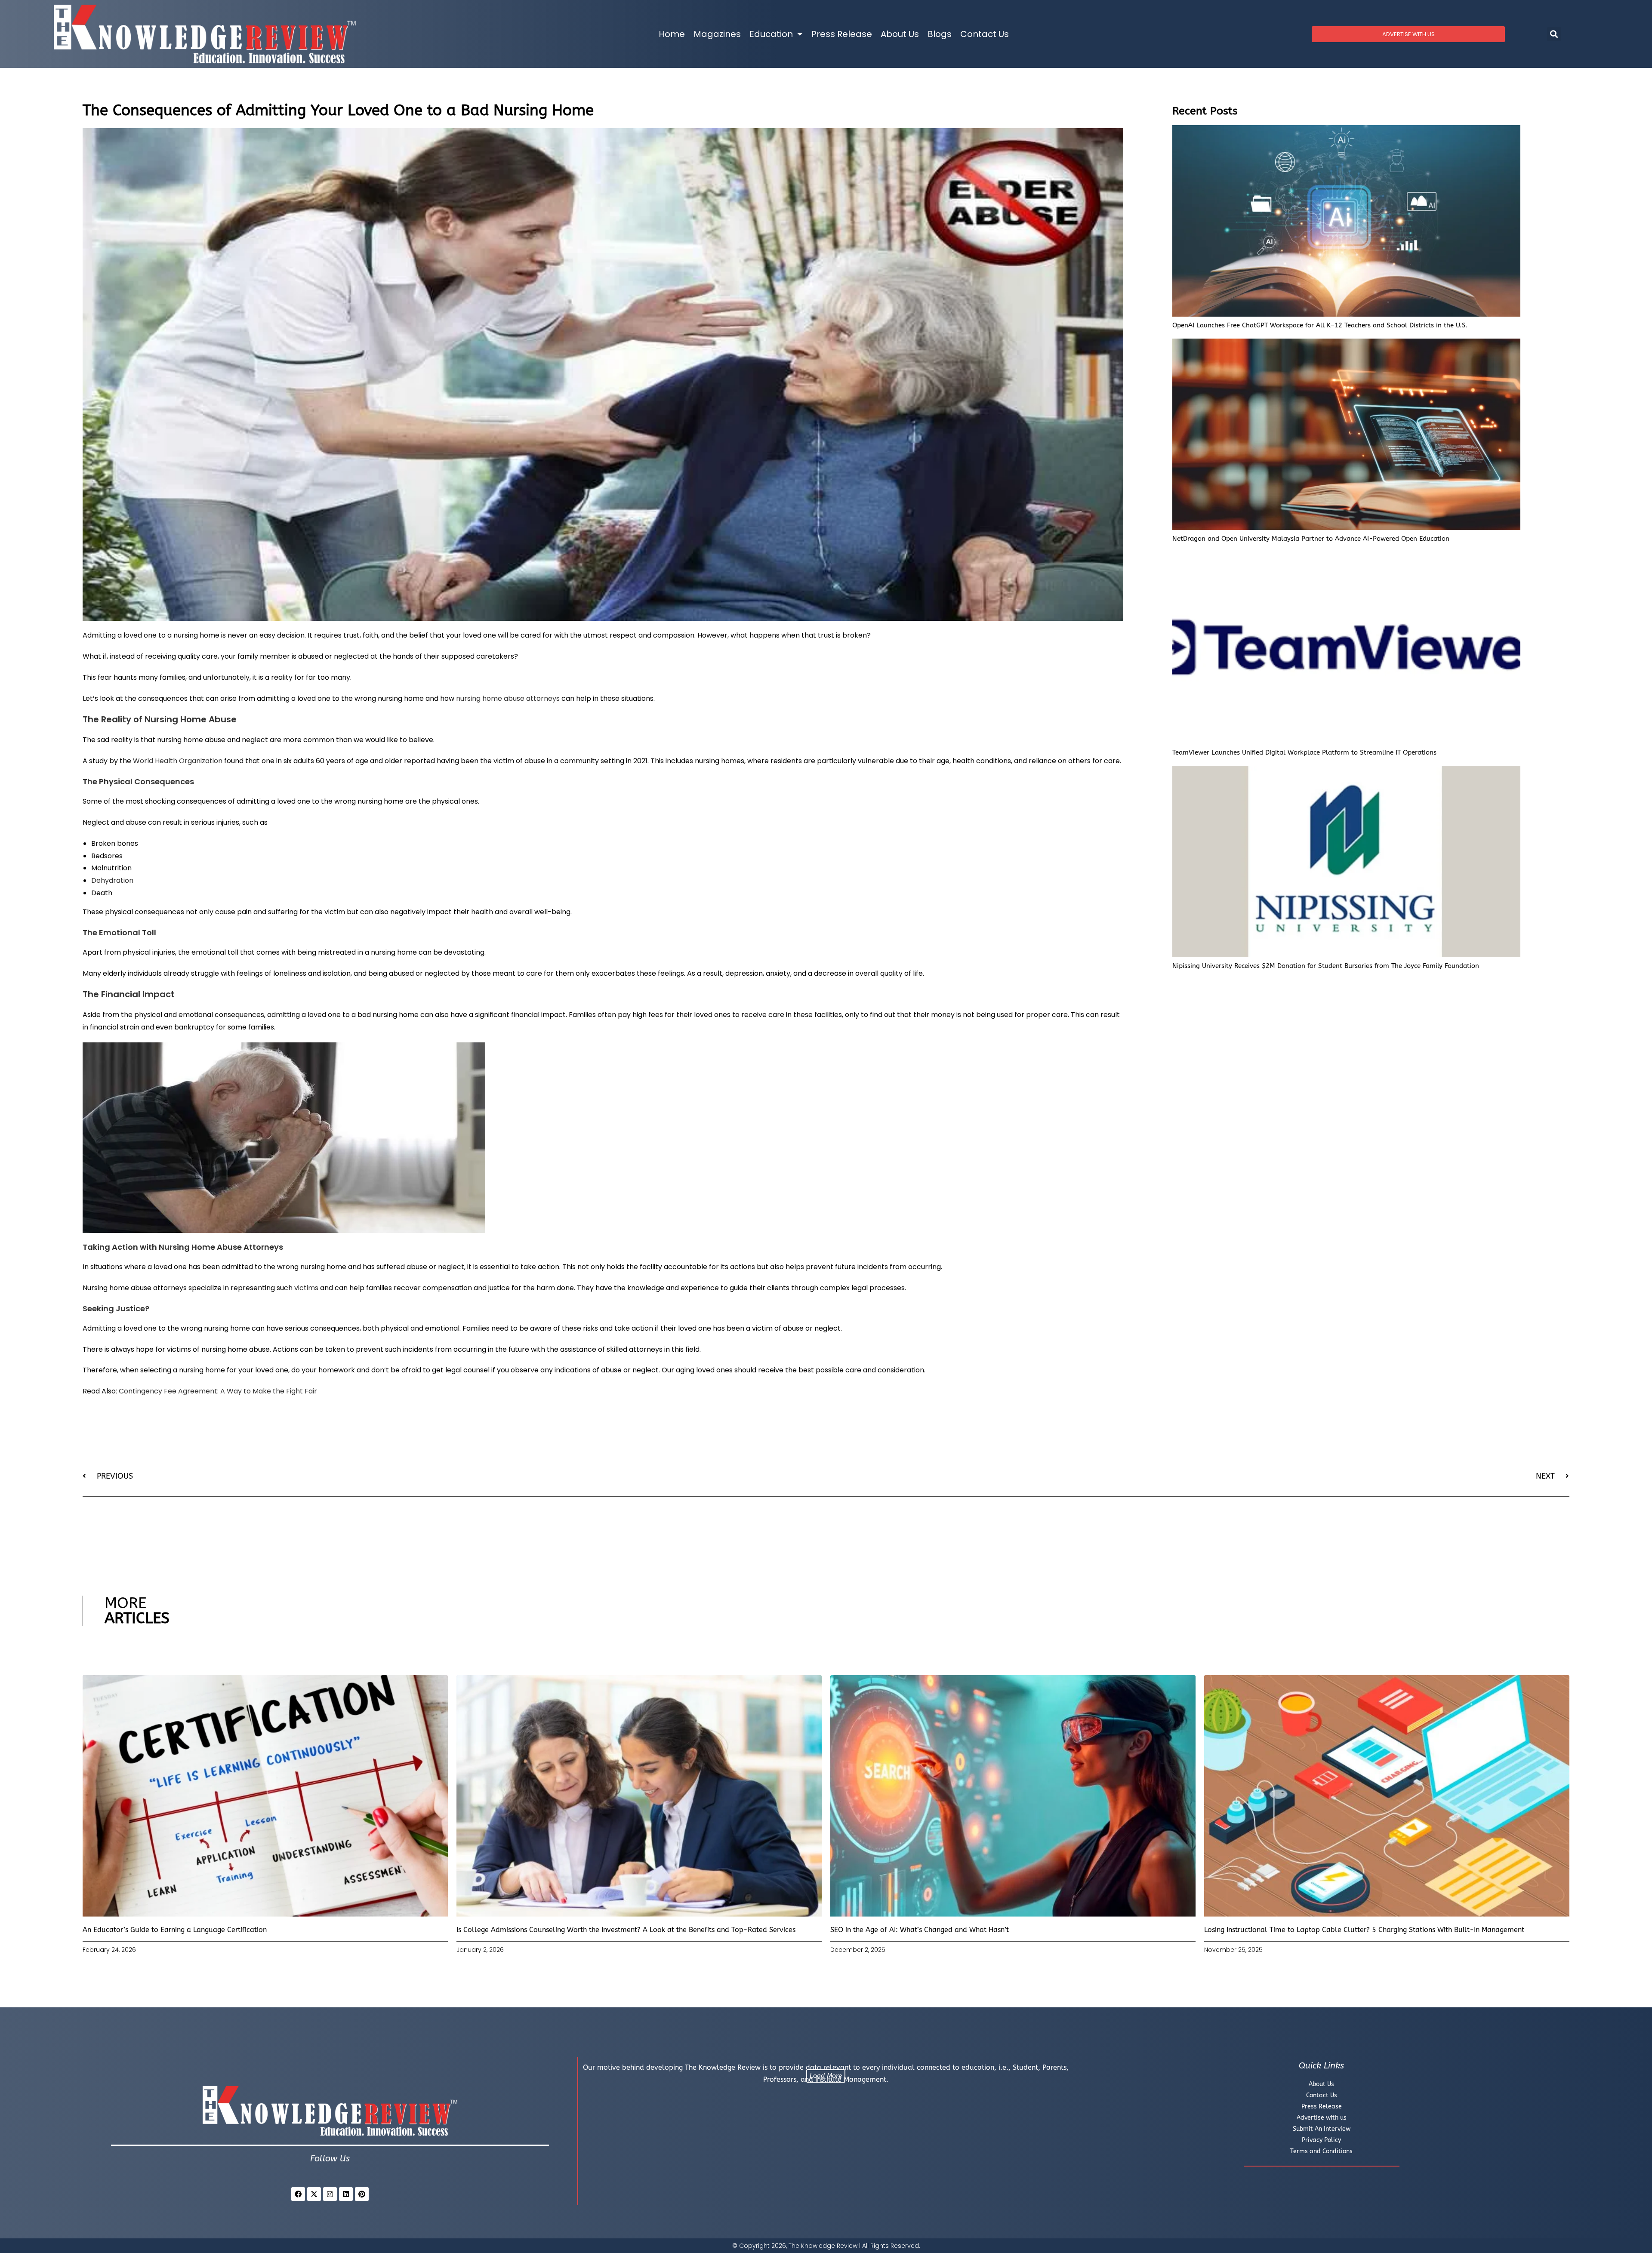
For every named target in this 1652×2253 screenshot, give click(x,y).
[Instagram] (330, 2194)
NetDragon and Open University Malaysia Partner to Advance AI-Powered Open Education (1311, 539)
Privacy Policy (1321, 2140)
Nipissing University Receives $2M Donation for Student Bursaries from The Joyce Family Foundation (1326, 966)
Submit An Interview (1322, 2129)
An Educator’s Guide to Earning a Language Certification (175, 1930)
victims (306, 1288)
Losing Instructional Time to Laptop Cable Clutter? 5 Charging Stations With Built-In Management (1364, 1930)
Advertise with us (1322, 2118)
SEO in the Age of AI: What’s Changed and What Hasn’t (920, 1930)
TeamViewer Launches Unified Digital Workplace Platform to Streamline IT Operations (1304, 752)
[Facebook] (298, 2194)
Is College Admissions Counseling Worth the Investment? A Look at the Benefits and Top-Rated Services (626, 1930)
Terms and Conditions (1321, 2151)
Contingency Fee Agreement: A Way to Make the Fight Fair (218, 1391)
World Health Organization (178, 761)
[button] (1554, 34)
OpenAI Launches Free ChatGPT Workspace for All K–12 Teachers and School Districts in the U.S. (1320, 325)
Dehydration (112, 880)
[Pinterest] (362, 2194)
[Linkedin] (346, 2194)
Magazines (717, 34)
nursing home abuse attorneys (508, 698)
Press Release (842, 34)
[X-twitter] (314, 2194)
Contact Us (985, 34)
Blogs (940, 34)
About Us (900, 34)
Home (672, 34)
